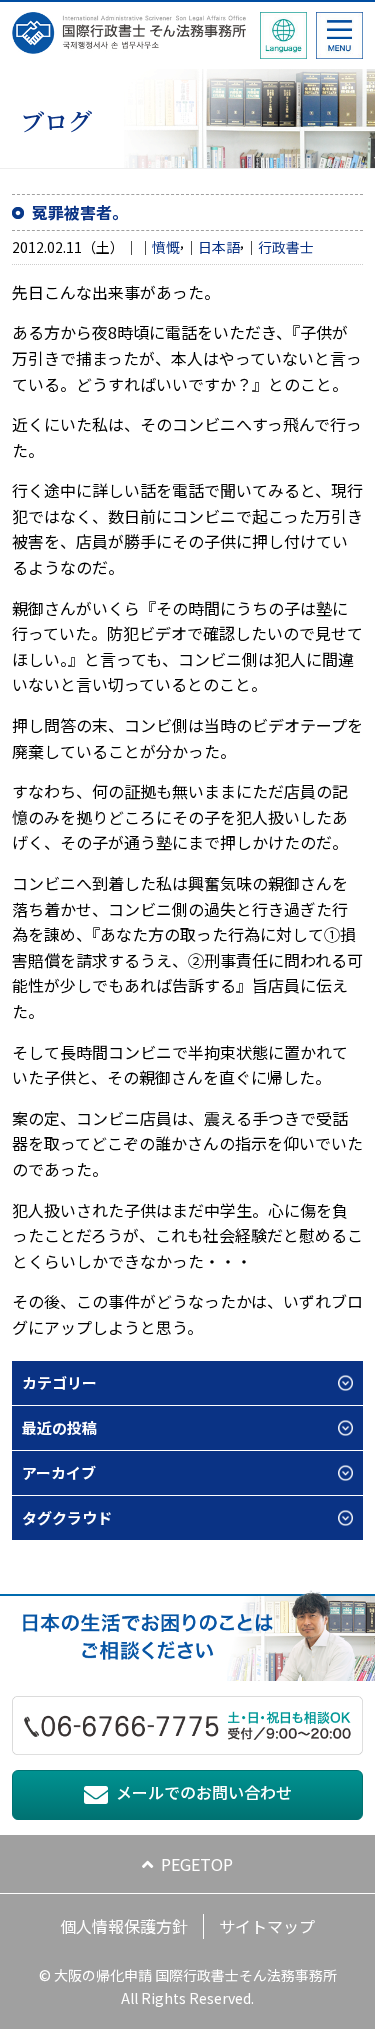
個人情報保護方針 (124, 1926)
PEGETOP (197, 1864)
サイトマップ (267, 1926)
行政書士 (286, 247)
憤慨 (166, 247)
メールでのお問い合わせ (204, 1792)
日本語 (219, 247)
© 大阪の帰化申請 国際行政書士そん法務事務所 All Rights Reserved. (188, 1986)
